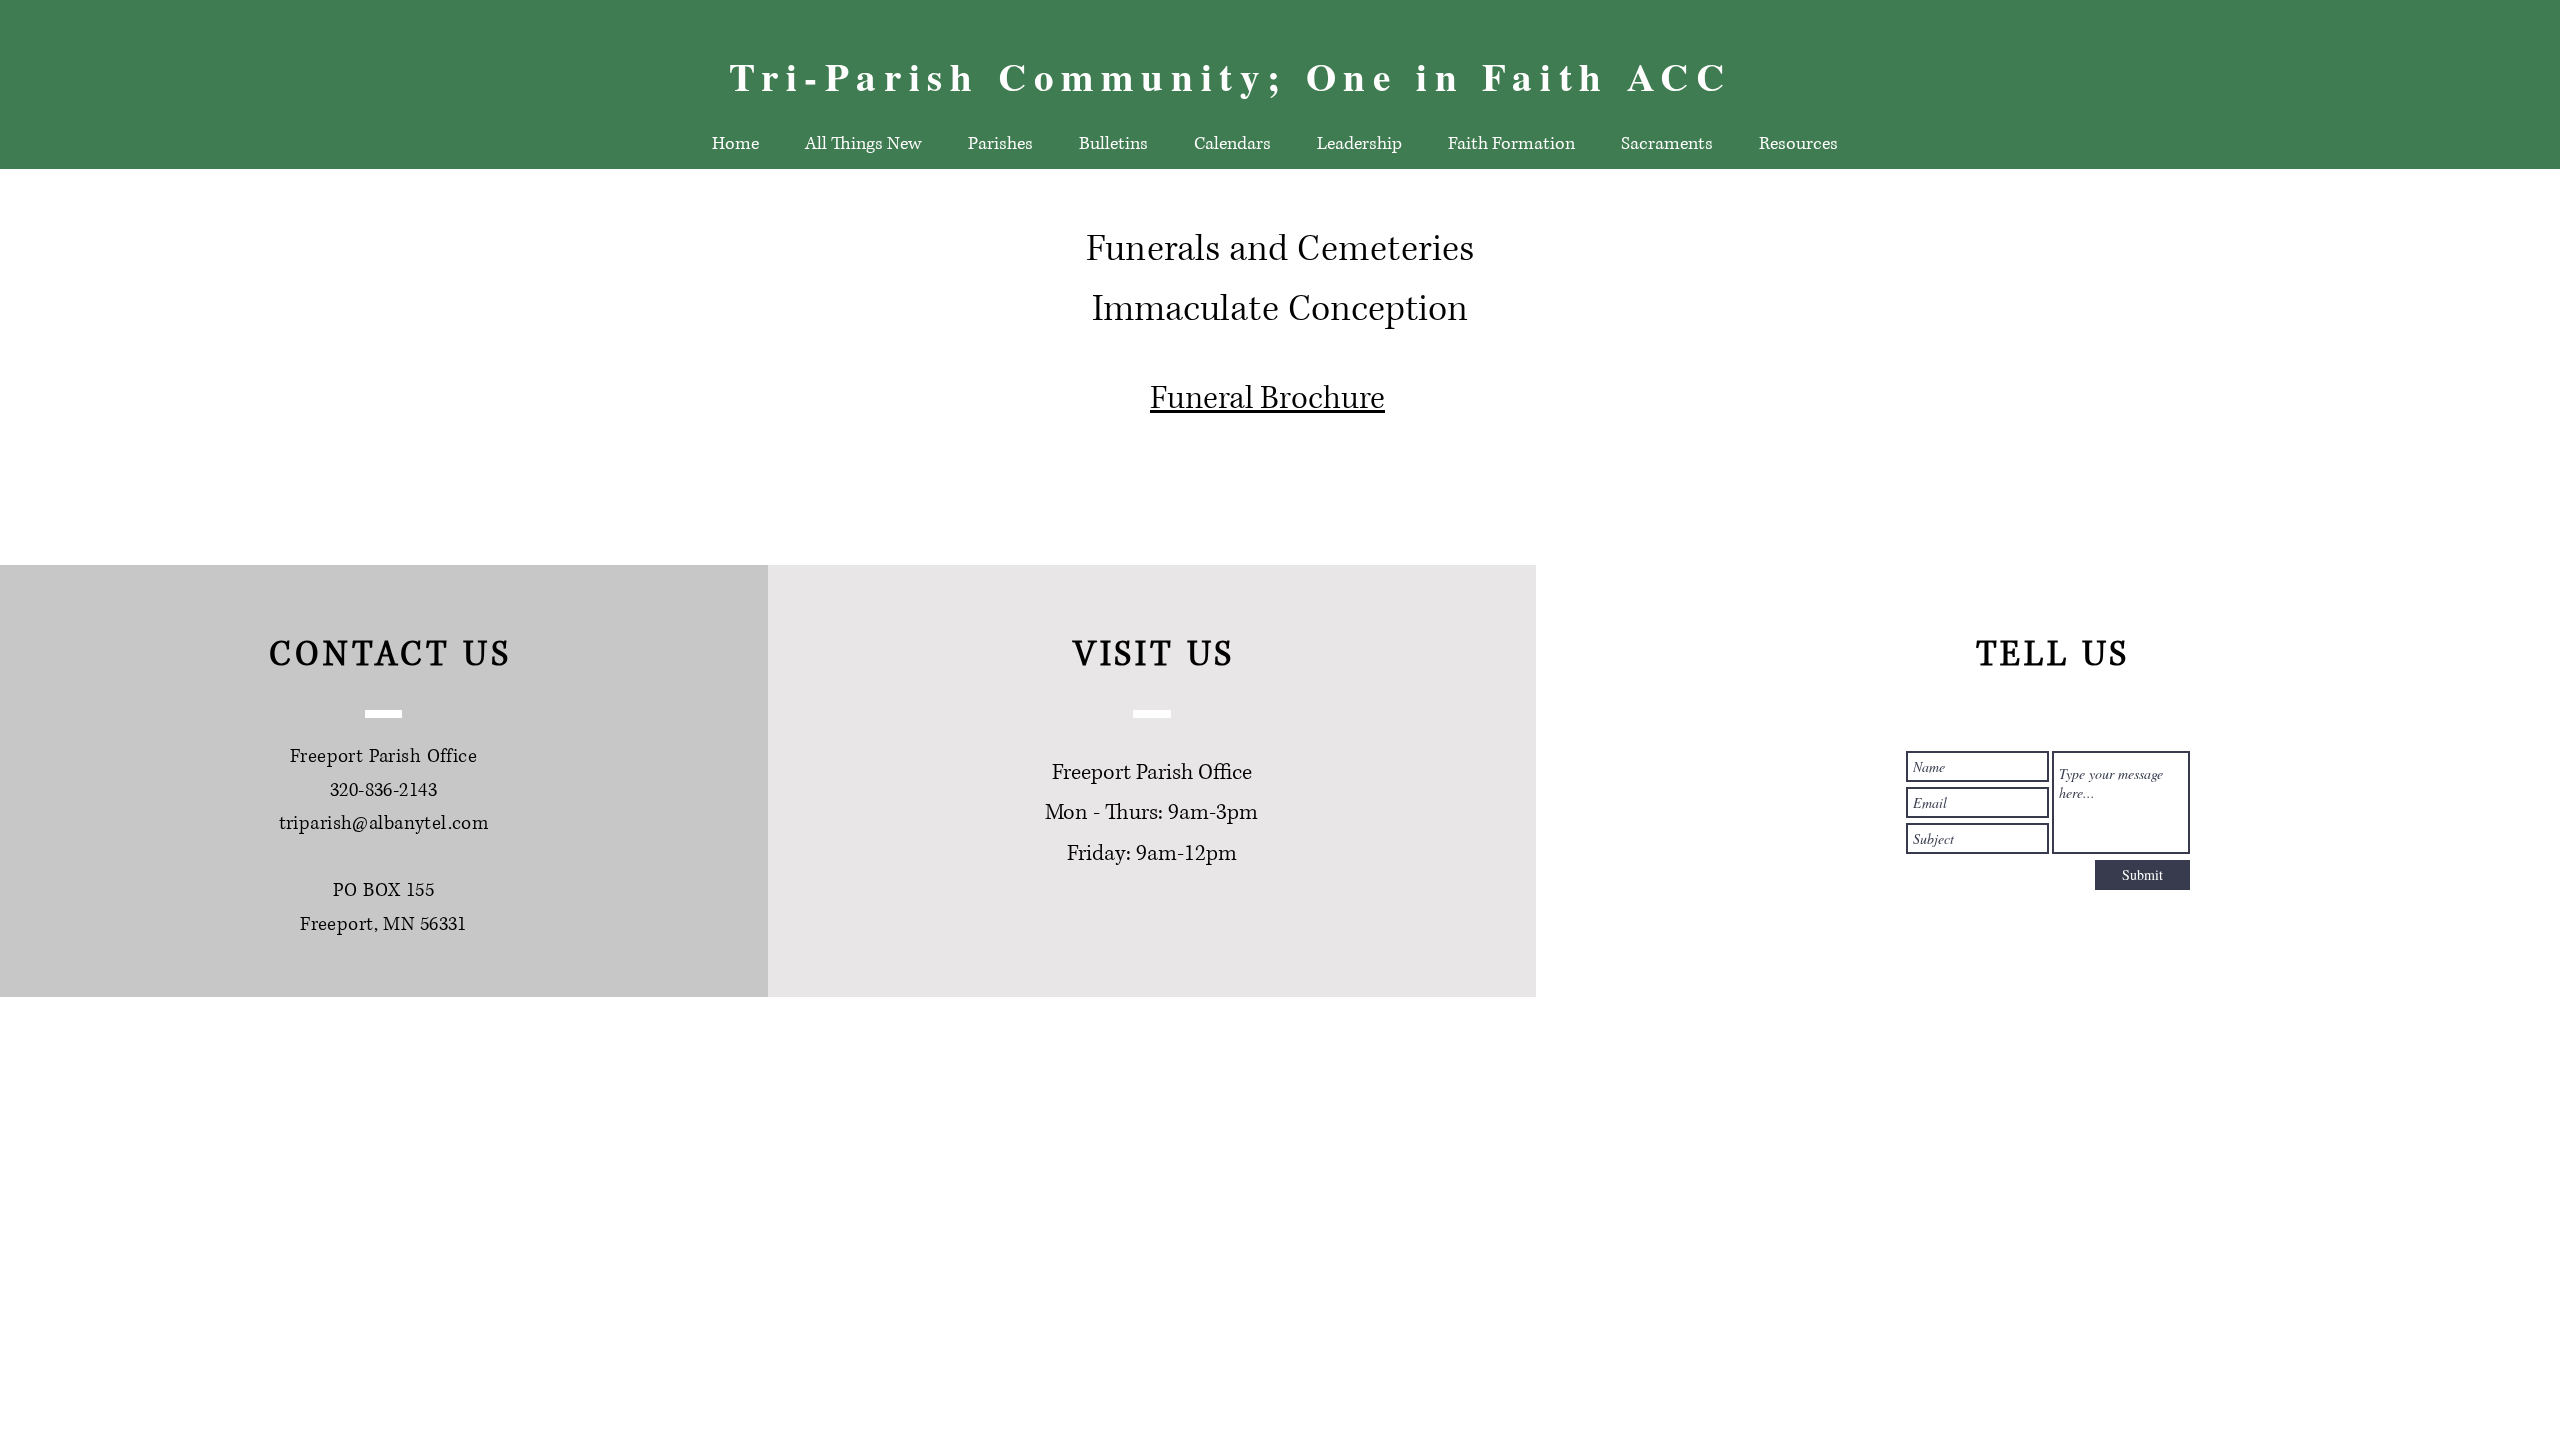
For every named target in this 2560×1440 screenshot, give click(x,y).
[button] (1113, 144)
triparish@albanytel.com (384, 823)
